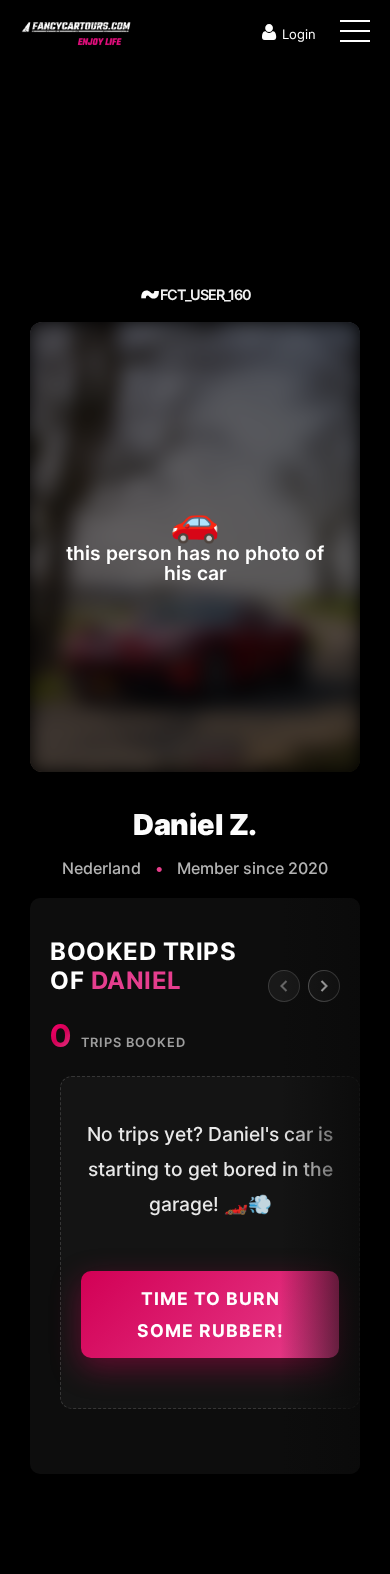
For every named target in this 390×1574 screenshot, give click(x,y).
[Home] (75, 29)
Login (299, 34)
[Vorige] (284, 986)
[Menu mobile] (355, 35)
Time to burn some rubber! (210, 1314)
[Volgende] (324, 986)
